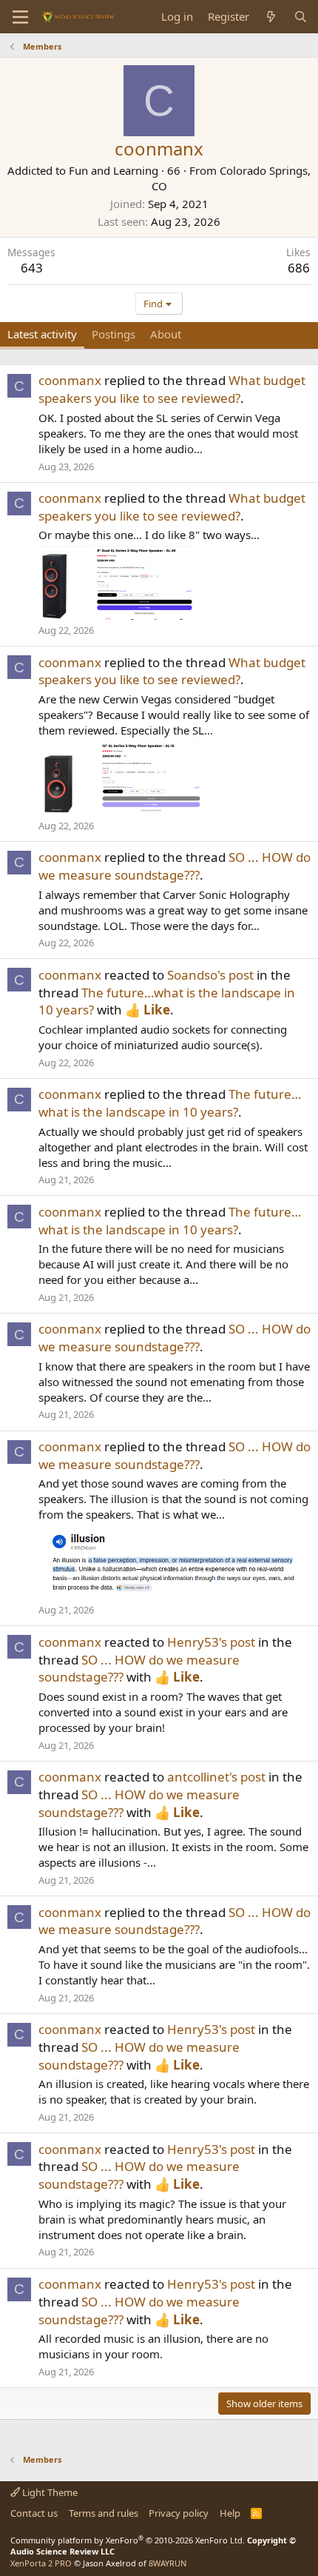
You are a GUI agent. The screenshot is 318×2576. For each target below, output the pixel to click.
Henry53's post (211, 1642)
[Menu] (20, 17)
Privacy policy (179, 2513)
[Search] (301, 17)
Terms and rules (104, 2513)
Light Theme (49, 2492)
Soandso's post (210, 975)
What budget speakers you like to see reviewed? (172, 389)
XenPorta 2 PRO (41, 2563)
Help (230, 2513)
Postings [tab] (114, 334)
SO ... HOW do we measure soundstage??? (175, 866)
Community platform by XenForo (128, 2540)
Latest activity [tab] (42, 334)
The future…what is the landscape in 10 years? (170, 1103)
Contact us (34, 2513)
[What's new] (271, 17)
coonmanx (70, 380)
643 (32, 268)
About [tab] (166, 334)
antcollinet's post (216, 1777)
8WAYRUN (168, 2563)
